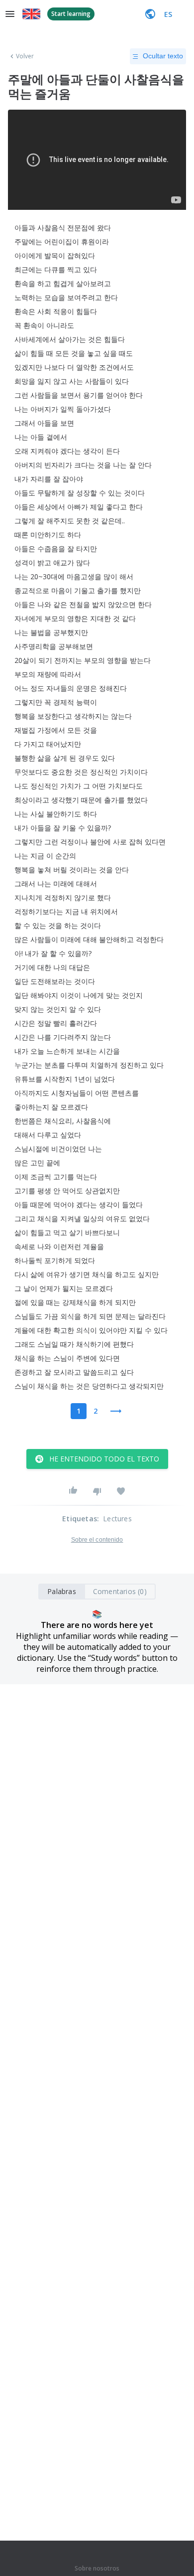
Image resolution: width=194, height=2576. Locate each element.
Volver (25, 56)
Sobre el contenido (97, 1540)
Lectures (117, 1519)
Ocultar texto (163, 56)
